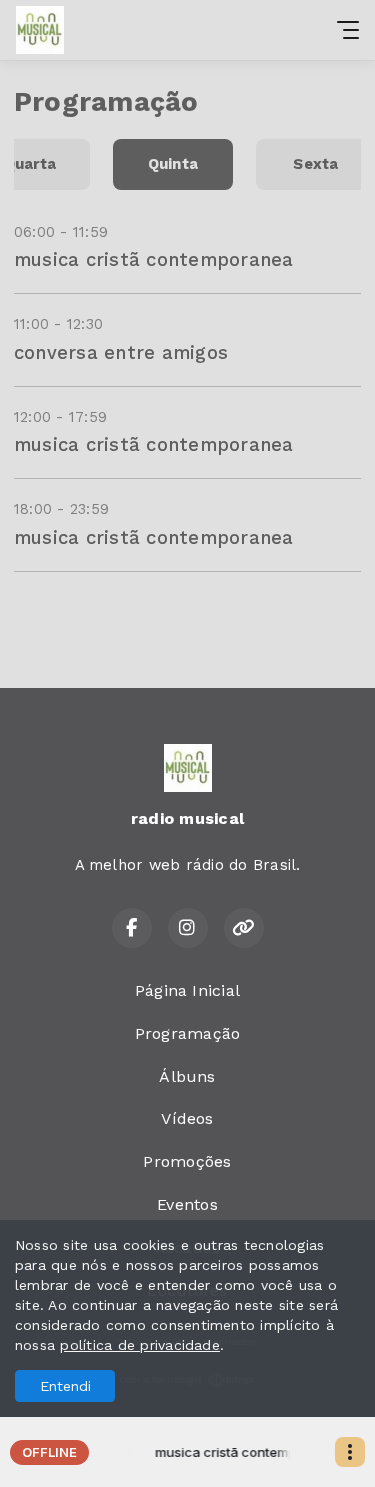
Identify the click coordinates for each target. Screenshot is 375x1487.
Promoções (187, 1161)
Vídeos (187, 1118)
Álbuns (187, 1076)
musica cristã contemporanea (153, 259)
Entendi (65, 1386)
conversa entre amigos (121, 352)
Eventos (187, 1204)
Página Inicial (187, 990)
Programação (188, 1033)
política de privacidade (140, 1345)
